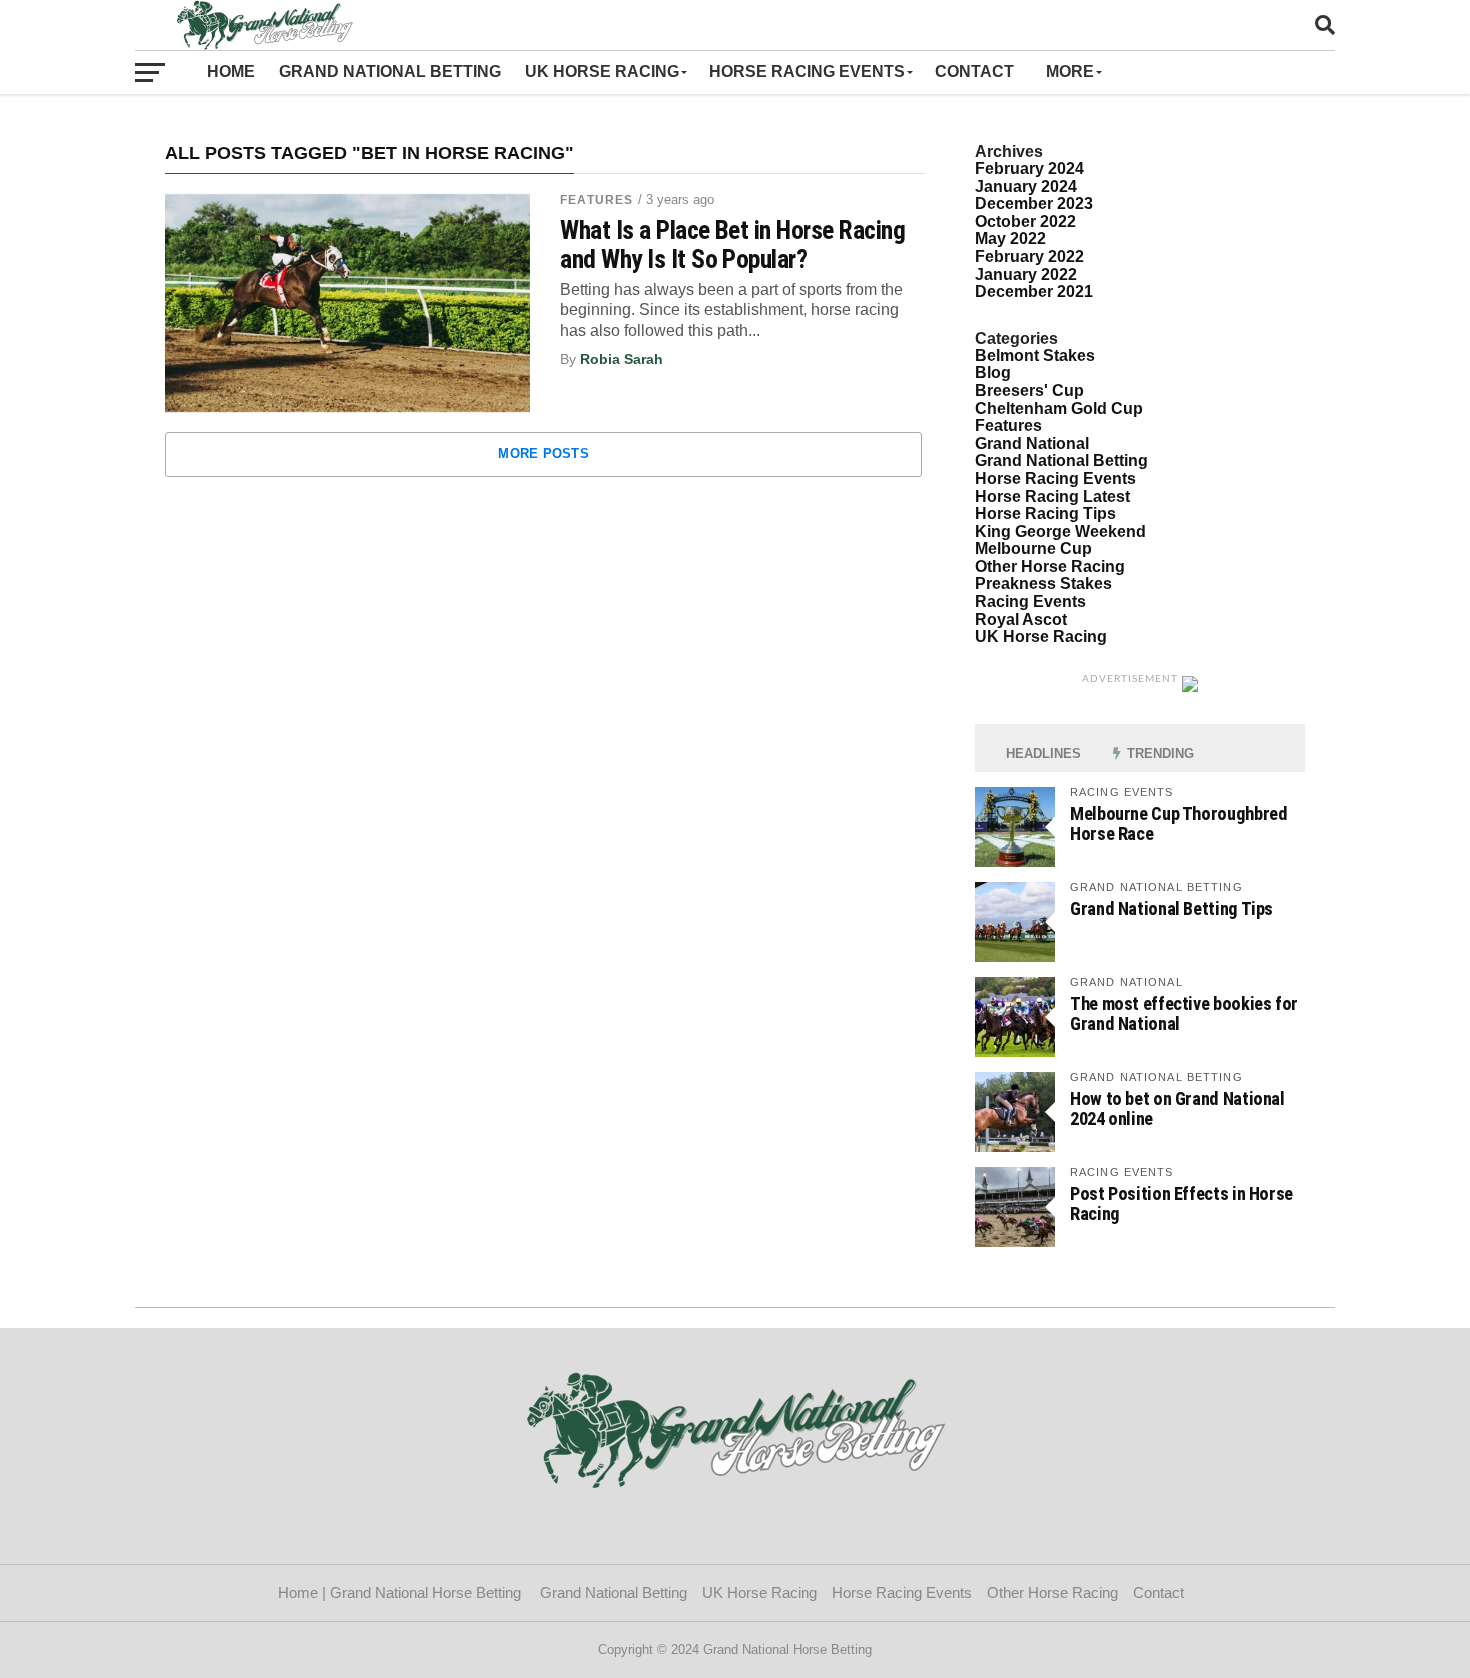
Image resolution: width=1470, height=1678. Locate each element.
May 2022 (1010, 238)
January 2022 (1026, 274)
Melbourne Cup (1033, 548)
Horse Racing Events (807, 71)
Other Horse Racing (1050, 566)
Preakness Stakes (1043, 583)
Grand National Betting (390, 71)
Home (231, 71)
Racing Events (1030, 601)
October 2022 (1025, 221)
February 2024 (1029, 168)
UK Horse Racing (602, 71)
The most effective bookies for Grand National (1184, 1013)
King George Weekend (1060, 531)
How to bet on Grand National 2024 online (1177, 1108)
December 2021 (1034, 291)
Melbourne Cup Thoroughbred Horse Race (1178, 823)
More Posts (543, 453)
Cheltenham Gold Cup (1059, 408)
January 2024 (1026, 186)
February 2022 (1029, 256)
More (1070, 71)
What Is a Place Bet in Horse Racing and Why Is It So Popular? (732, 244)
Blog (993, 372)
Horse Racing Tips (1045, 513)
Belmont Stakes (1035, 355)
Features (596, 200)
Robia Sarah (621, 359)
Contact (978, 71)
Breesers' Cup (1029, 390)
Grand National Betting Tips (1171, 908)
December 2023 (1034, 203)
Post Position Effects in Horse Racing (1181, 1203)
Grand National (1032, 443)
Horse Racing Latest (1052, 496)
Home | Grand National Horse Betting (401, 1592)
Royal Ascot (1021, 619)
